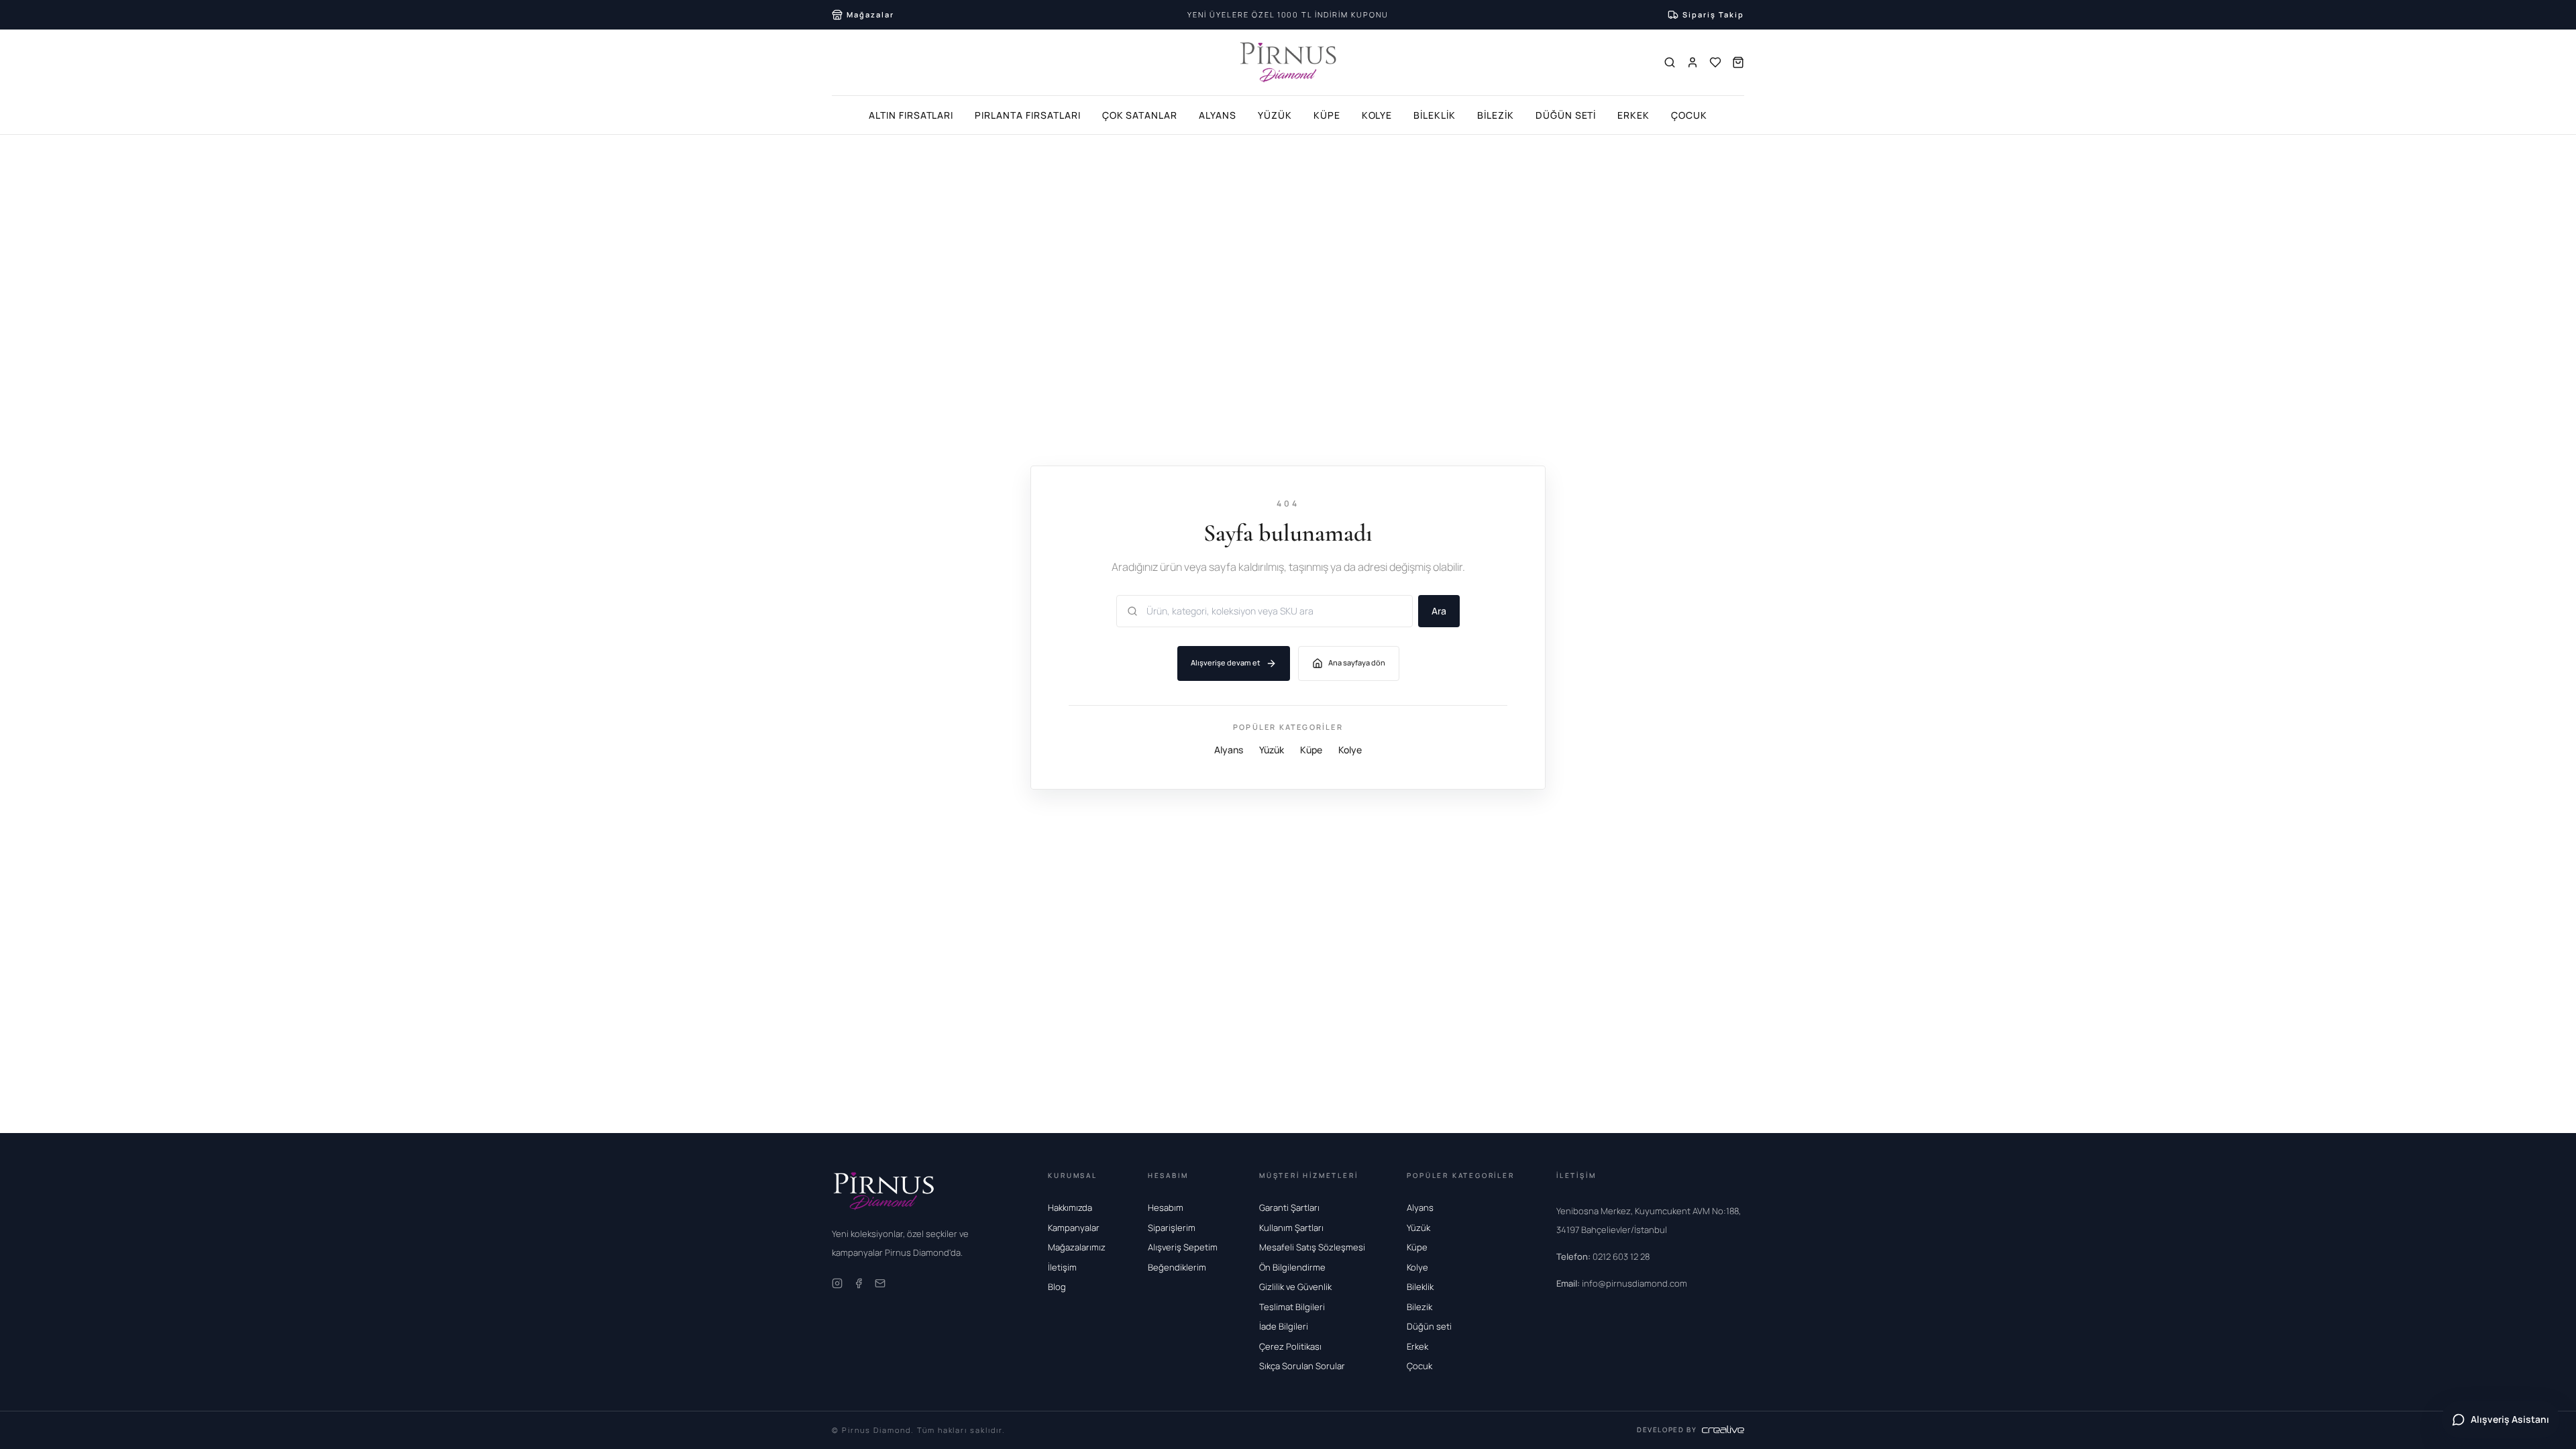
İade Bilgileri (1284, 1326)
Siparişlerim (1172, 1228)
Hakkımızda (1070, 1207)
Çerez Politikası (1290, 1346)
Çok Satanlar (1140, 115)
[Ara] (1670, 62)
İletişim (1062, 1267)
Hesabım (1166, 1207)
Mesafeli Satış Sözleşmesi (1312, 1247)
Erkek (1633, 115)
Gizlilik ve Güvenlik (1295, 1287)
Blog (1057, 1287)
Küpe (1327, 115)
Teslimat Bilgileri (1292, 1307)
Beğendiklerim (1177, 1267)
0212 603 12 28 (1603, 1256)
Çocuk (1689, 115)
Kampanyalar (1074, 1228)
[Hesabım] (1693, 62)
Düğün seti (1429, 1326)
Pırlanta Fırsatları (1027, 115)
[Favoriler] (1715, 62)
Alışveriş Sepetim (1183, 1247)
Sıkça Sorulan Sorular (1302, 1366)
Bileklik (1435, 115)
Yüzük (1275, 115)
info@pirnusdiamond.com (1622, 1283)
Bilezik (1496, 115)
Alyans (1218, 115)
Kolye (1377, 115)
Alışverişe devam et (1226, 662)
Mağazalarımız (1077, 1247)
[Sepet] (1738, 62)
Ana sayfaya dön (1357, 662)
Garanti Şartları (1289, 1207)
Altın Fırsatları (911, 115)
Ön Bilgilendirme (1292, 1267)
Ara (1439, 611)
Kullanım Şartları (1291, 1228)
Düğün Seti (1566, 115)
